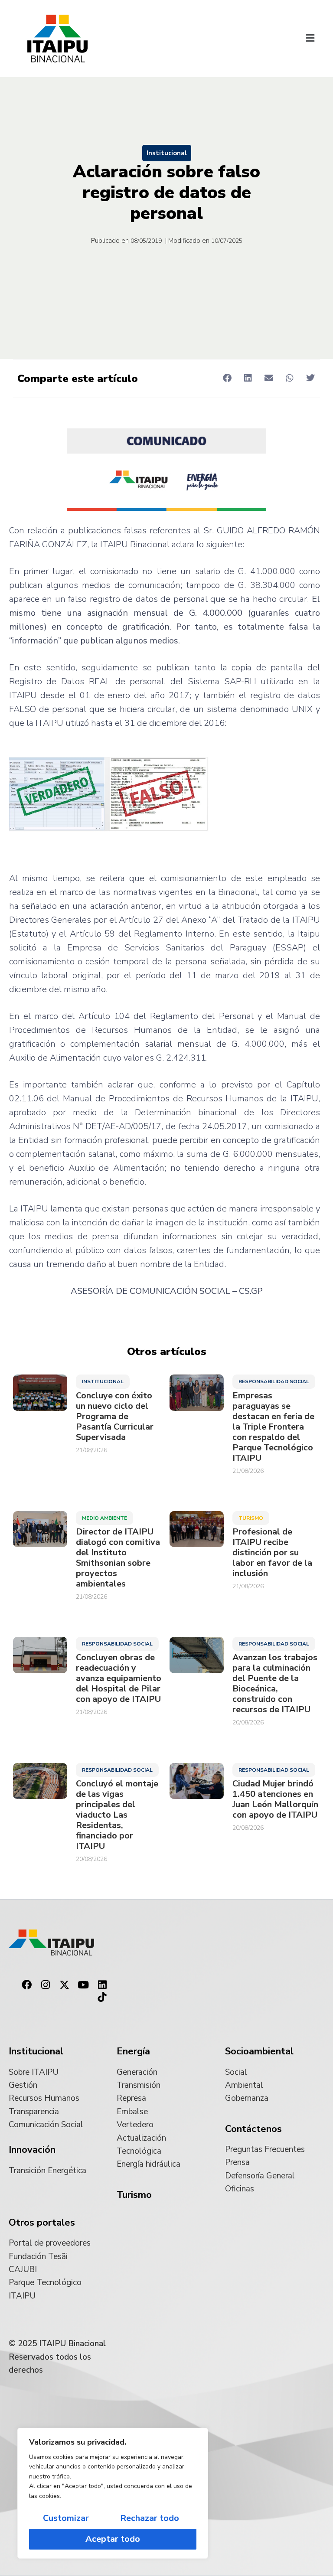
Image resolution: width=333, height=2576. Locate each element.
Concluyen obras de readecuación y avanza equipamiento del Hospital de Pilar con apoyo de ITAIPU (119, 1678)
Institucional (167, 153)
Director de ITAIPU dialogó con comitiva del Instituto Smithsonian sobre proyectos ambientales (118, 1558)
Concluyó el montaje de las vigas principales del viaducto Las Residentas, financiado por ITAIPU (117, 1815)
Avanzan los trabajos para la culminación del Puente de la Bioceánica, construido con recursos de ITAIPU (275, 1684)
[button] (310, 39)
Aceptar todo (113, 2539)
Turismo (251, 1518)
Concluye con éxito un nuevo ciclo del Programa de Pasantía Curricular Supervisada (115, 1417)
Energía (133, 2051)
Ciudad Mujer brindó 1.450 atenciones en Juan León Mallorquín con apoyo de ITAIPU (275, 1799)
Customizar (66, 2518)
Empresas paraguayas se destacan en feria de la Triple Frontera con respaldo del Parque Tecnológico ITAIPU (273, 1427)
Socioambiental (259, 2051)
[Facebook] (26, 1985)
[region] (113, 2493)
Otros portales (42, 2223)
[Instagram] (46, 1985)
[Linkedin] (102, 1985)
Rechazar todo (150, 2518)
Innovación (32, 2150)
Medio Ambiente (104, 1518)
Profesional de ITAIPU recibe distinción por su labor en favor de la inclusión (272, 1553)
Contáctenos (253, 2129)
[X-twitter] (65, 1985)
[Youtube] (83, 1985)
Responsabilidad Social (274, 1381)
